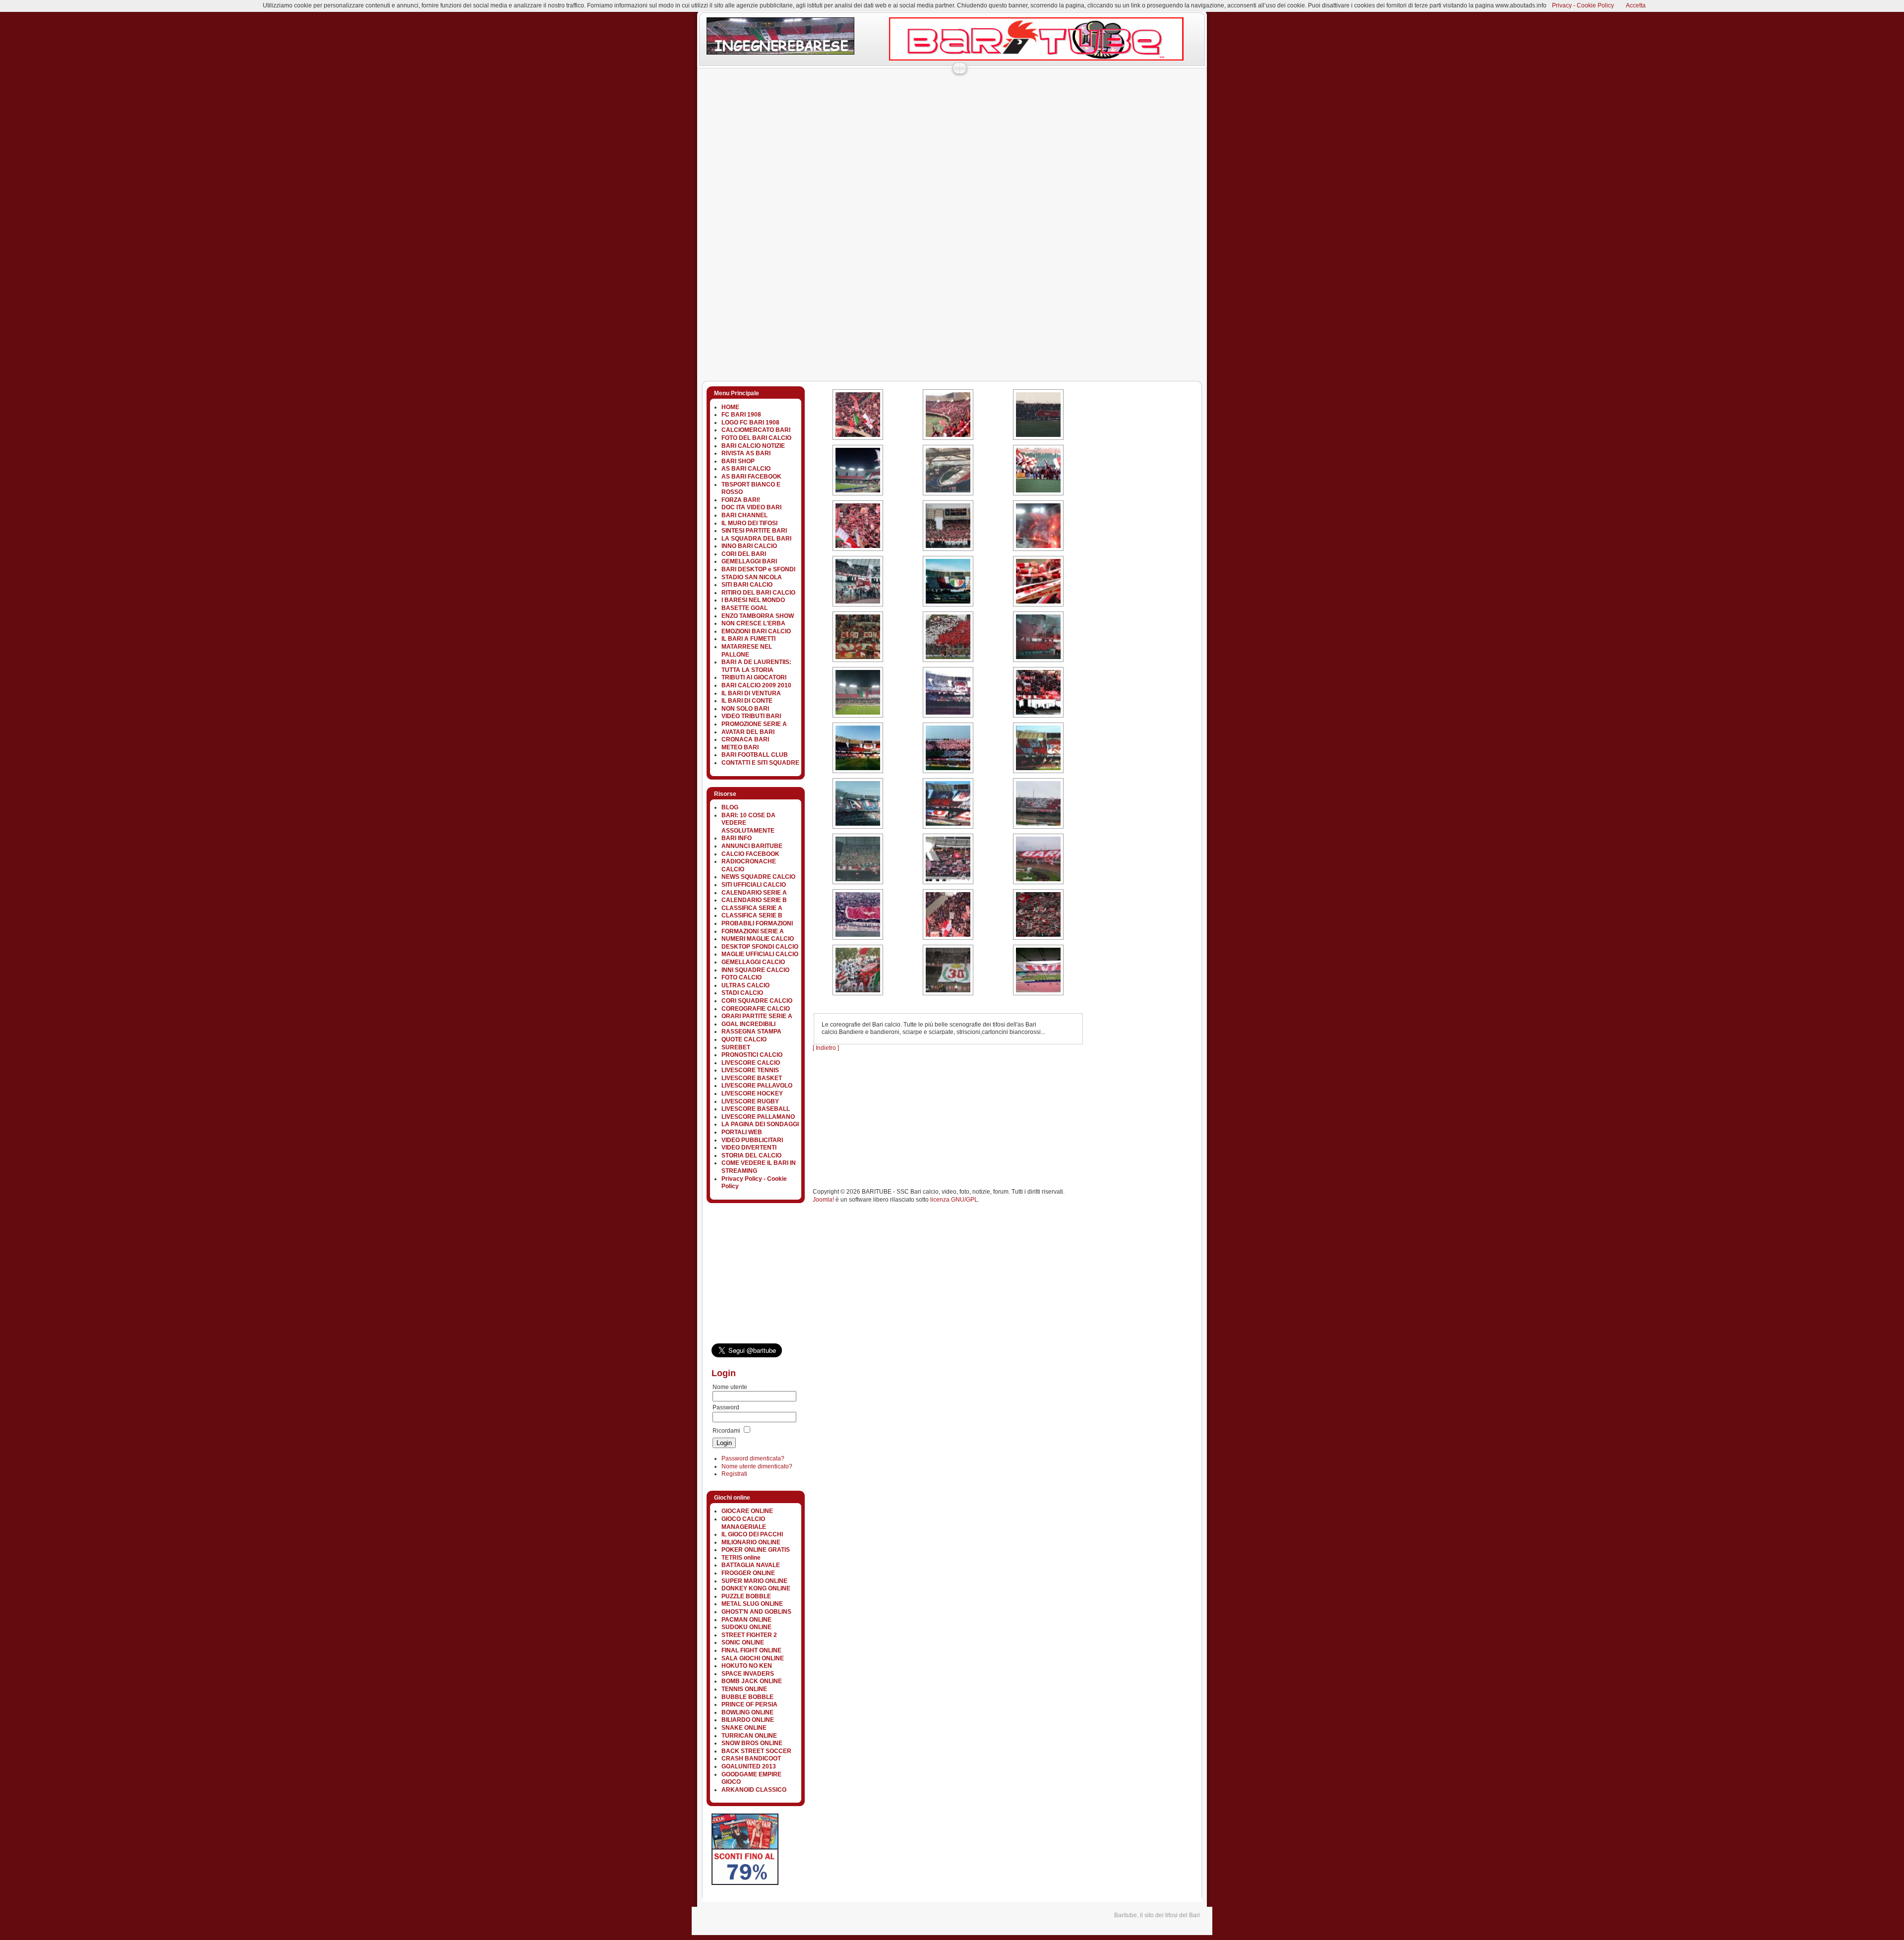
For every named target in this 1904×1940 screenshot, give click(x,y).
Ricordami (726, 1431)
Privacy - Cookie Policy (1583, 5)
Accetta (1636, 5)
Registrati (734, 1474)
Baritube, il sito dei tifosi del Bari (1157, 1915)
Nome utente (730, 1387)
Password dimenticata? (753, 1458)
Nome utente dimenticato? (757, 1466)
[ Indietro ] (826, 1048)
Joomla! (823, 1200)
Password (726, 1407)
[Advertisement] (877, 96)
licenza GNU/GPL (954, 1200)
